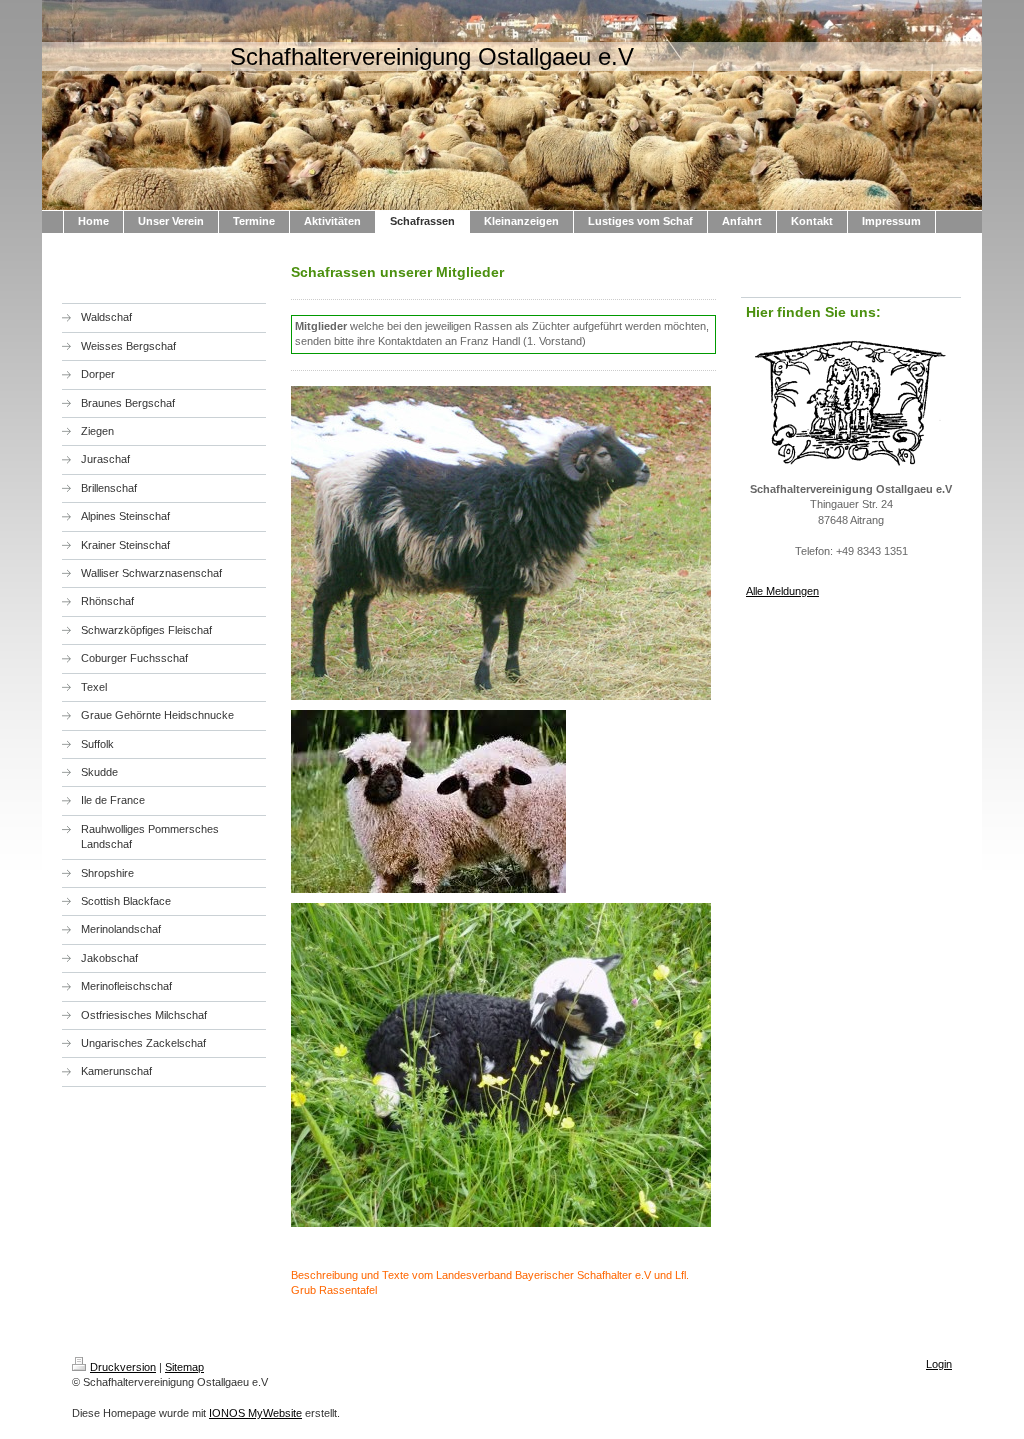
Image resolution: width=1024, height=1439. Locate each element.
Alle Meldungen (782, 591)
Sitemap (184, 1367)
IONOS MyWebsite (255, 1413)
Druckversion (123, 1367)
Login (939, 1364)
